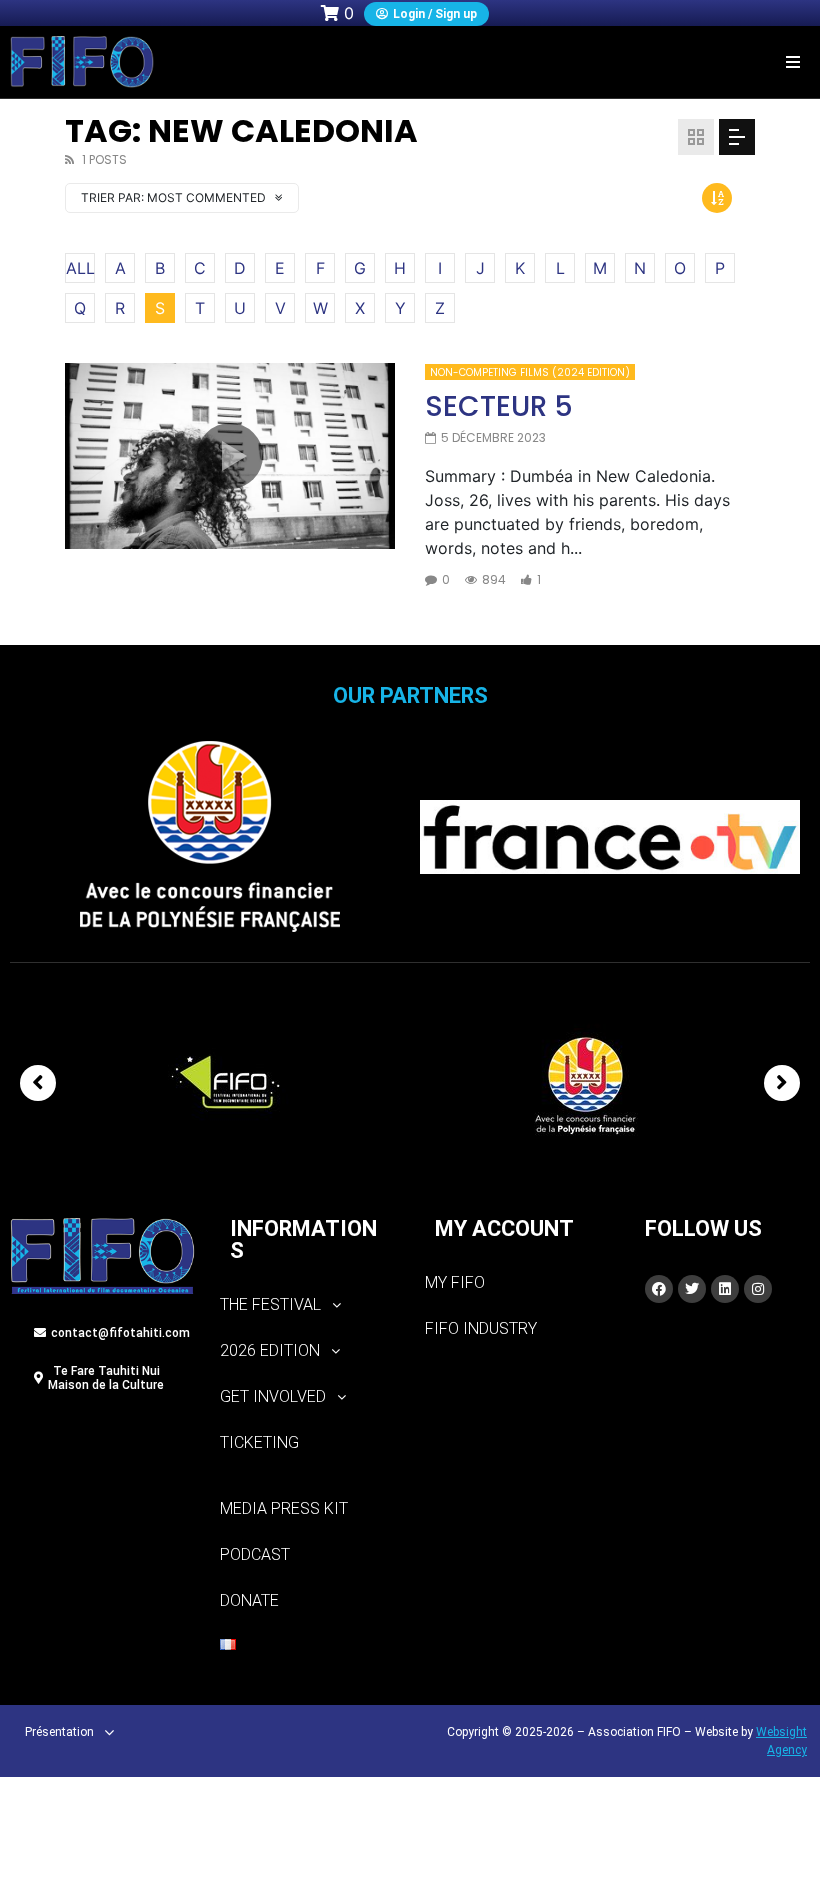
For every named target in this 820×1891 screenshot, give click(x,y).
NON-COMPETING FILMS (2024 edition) (530, 372)
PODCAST (255, 1554)
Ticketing (259, 1442)
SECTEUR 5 (499, 406)
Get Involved (273, 1396)
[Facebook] (659, 1289)
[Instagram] (758, 1289)
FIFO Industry (481, 1328)
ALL (80, 268)
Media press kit (284, 1508)
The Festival (270, 1304)
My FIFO (455, 1282)
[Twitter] (692, 1289)
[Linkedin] (725, 1289)
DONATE (249, 1600)
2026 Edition (270, 1350)
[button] (792, 61)
